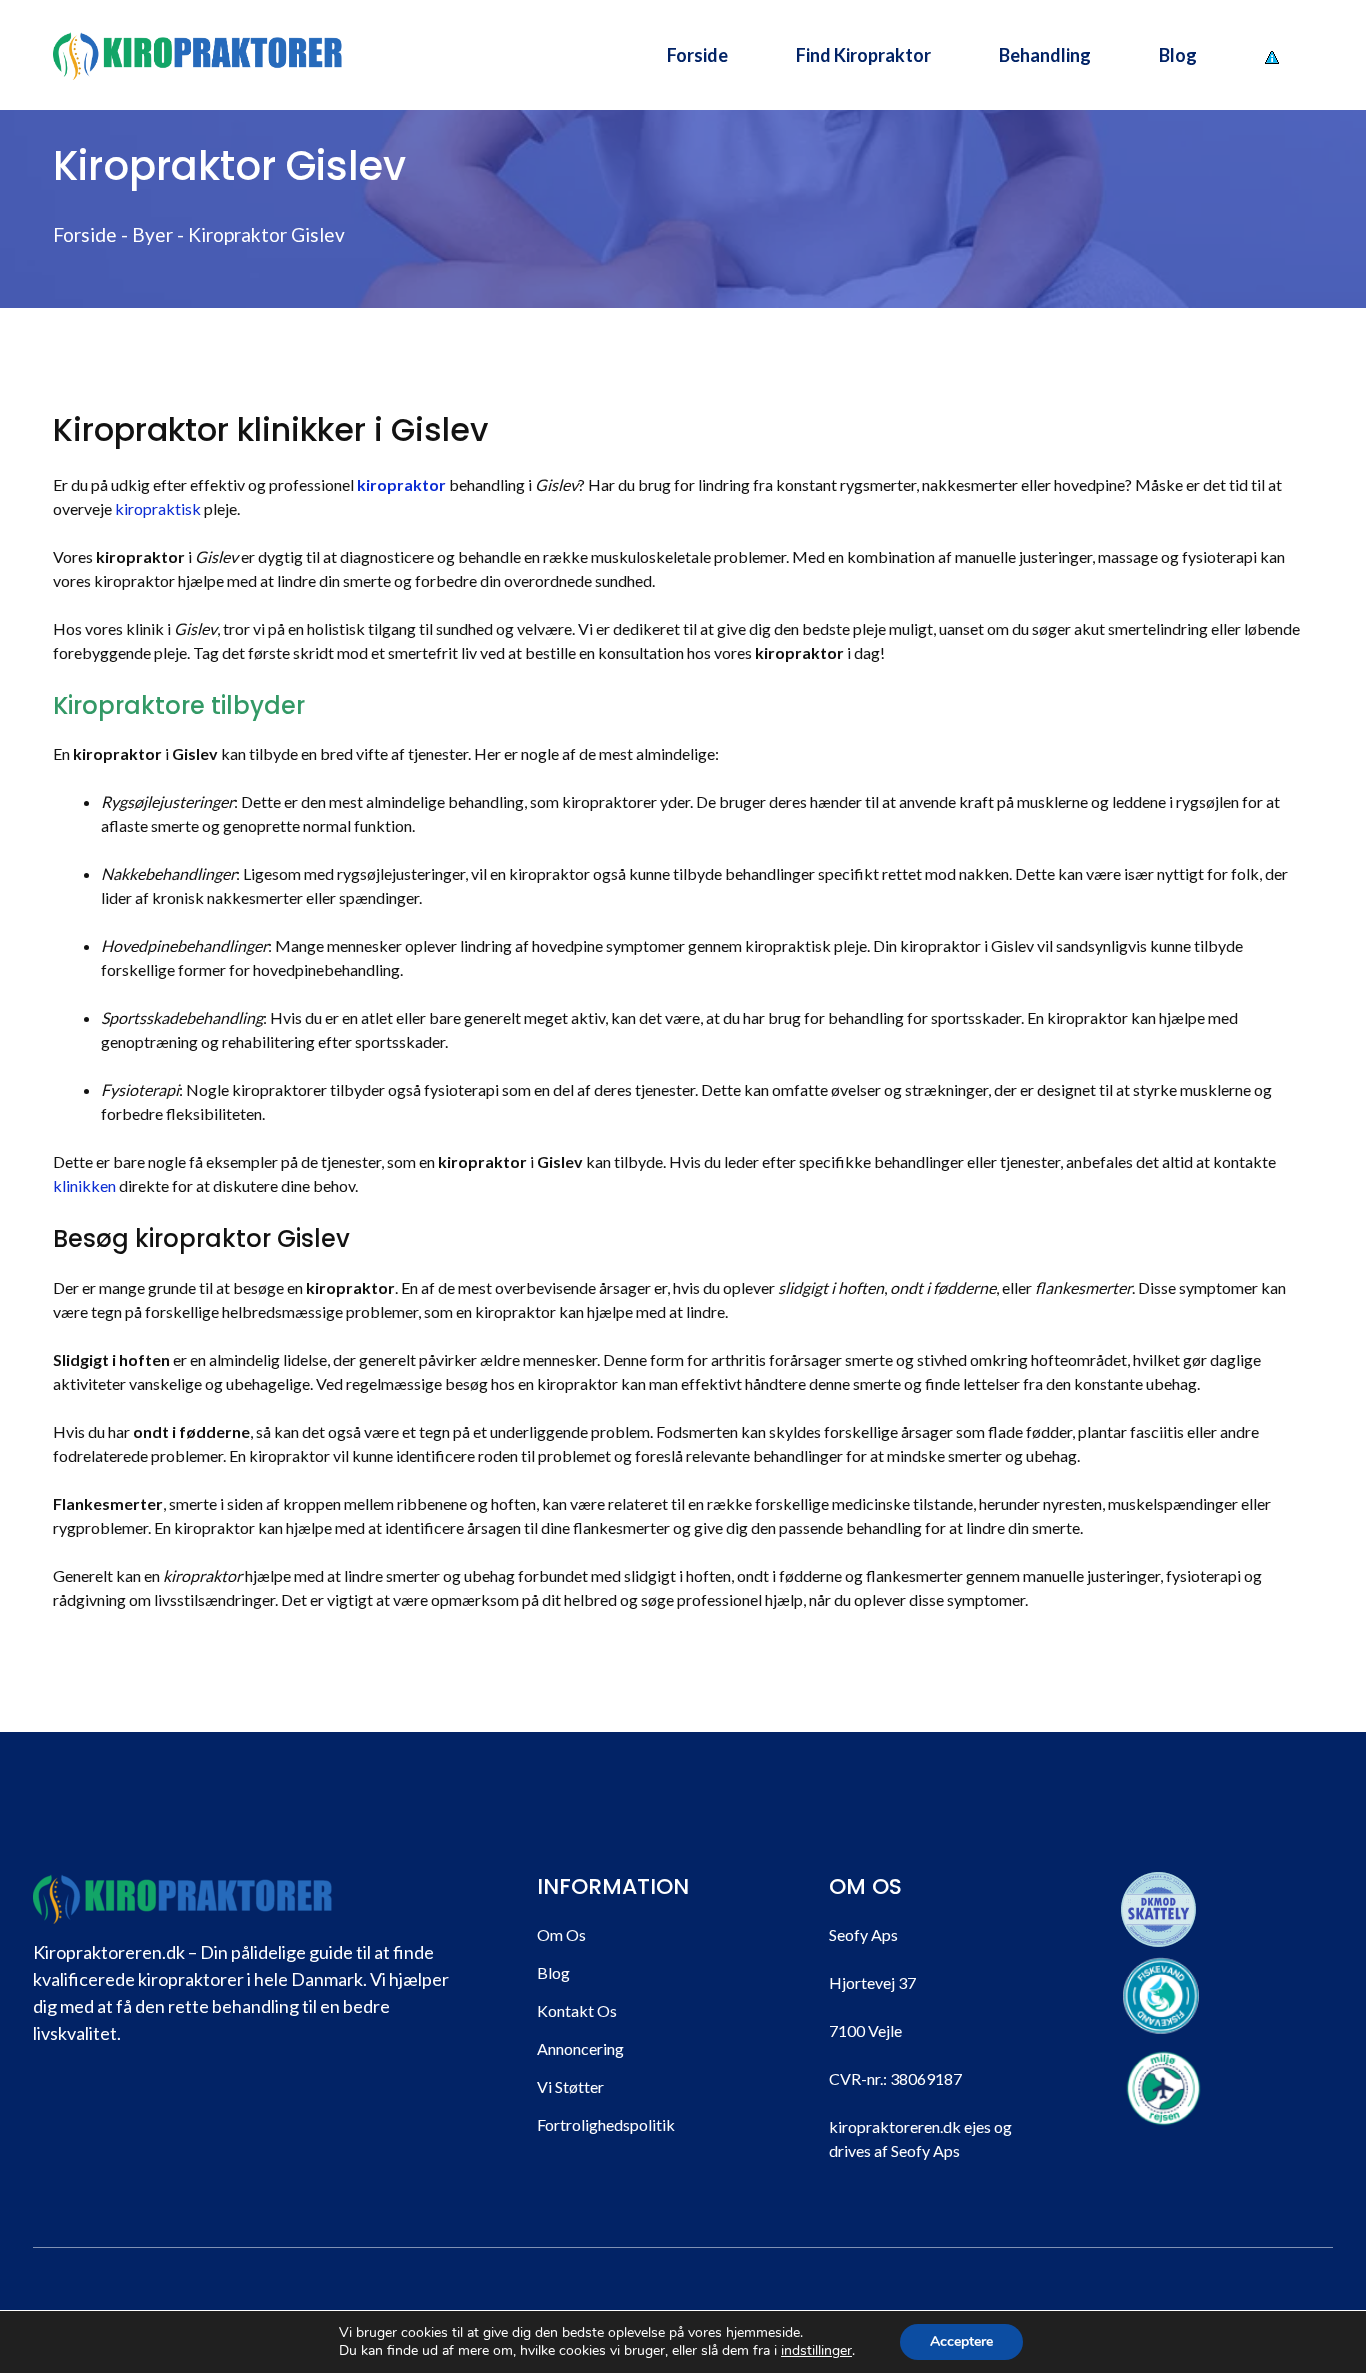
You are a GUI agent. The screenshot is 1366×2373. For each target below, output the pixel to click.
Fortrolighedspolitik (606, 2124)
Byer (152, 234)
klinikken (84, 1185)
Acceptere (961, 2341)
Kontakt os (577, 2010)
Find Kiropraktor (863, 55)
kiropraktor (401, 484)
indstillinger (816, 2351)
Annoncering (580, 2048)
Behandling (1045, 55)
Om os (561, 1934)
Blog (1178, 55)
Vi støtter (570, 2086)
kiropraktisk (158, 508)
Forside (697, 55)
